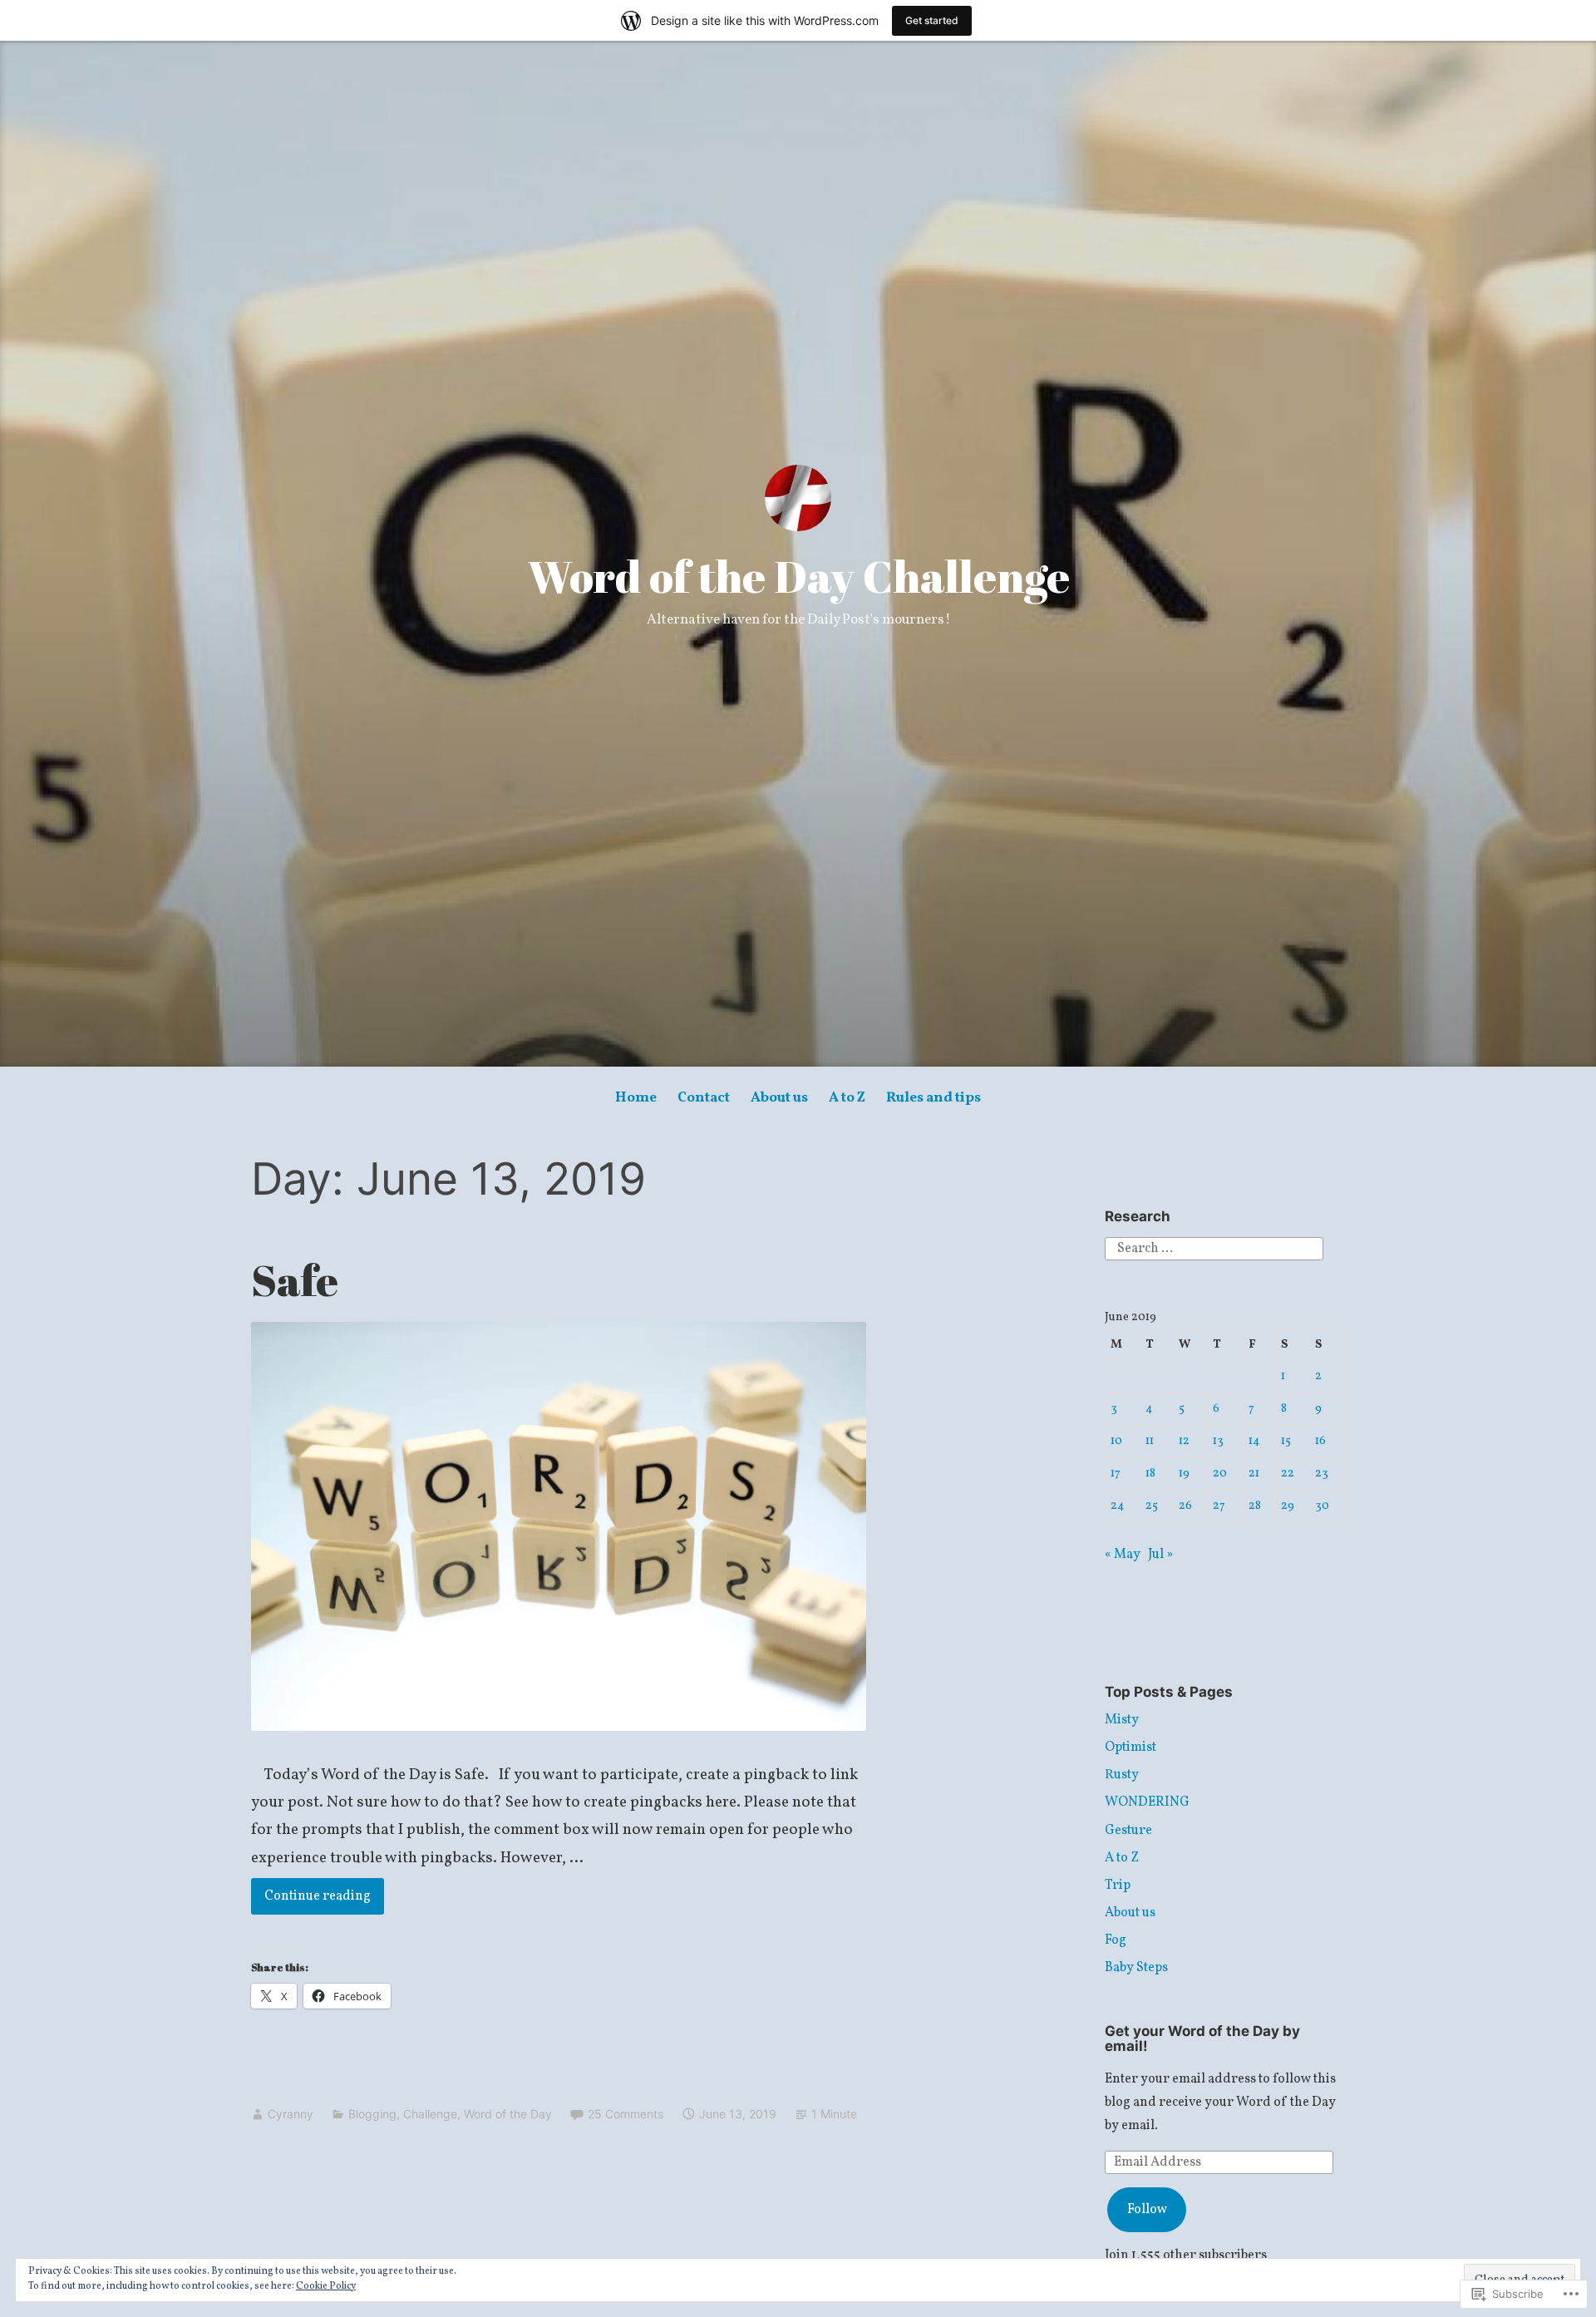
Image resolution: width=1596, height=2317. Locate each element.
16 (1320, 1441)
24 (1118, 1506)
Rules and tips (933, 1098)
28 (1255, 1506)
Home (636, 1098)
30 (1322, 1506)
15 (1286, 1441)
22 (1288, 1473)
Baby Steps (1136, 1968)
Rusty (1122, 1775)
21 (1254, 1473)
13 (1218, 1441)
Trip (1118, 1886)
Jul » (1160, 1555)
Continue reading (311, 1896)
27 (1219, 1506)
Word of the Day (508, 2114)
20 (1220, 1473)
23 (1322, 1473)
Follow (1147, 2210)
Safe (295, 1280)
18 (1150, 1473)
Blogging (372, 2114)
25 (1152, 1506)
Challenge (430, 2114)
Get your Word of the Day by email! (1202, 2039)
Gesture (1128, 1831)
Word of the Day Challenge (798, 576)
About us (779, 1098)
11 (1150, 1441)
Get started (932, 20)
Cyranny (291, 2114)
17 (1116, 1473)
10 (1116, 1441)
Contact (704, 1098)
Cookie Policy (326, 2286)
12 (1184, 1441)
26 (1185, 1506)
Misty (1122, 1720)
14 (1254, 1441)
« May (1123, 1555)
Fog (1116, 1940)
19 (1184, 1473)
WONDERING (1147, 1802)
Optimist (1130, 1748)
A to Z (847, 1098)
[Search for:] (1214, 1249)
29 (1288, 1506)
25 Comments (626, 2114)
